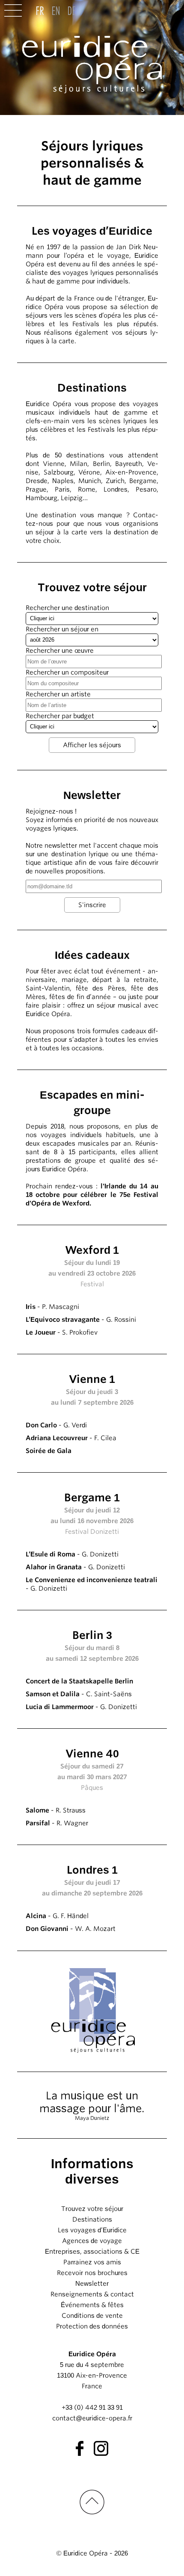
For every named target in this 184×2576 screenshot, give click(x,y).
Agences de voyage (92, 2241)
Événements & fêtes (92, 2305)
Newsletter (92, 2284)
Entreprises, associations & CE (92, 2252)
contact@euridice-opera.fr (92, 2418)
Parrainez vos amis (92, 2262)
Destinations (92, 2219)
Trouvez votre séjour (92, 2209)
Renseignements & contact (92, 2294)
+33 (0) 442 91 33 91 (92, 2408)
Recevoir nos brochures (92, 2273)
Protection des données (92, 2326)
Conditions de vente (92, 2316)
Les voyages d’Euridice (92, 2230)
